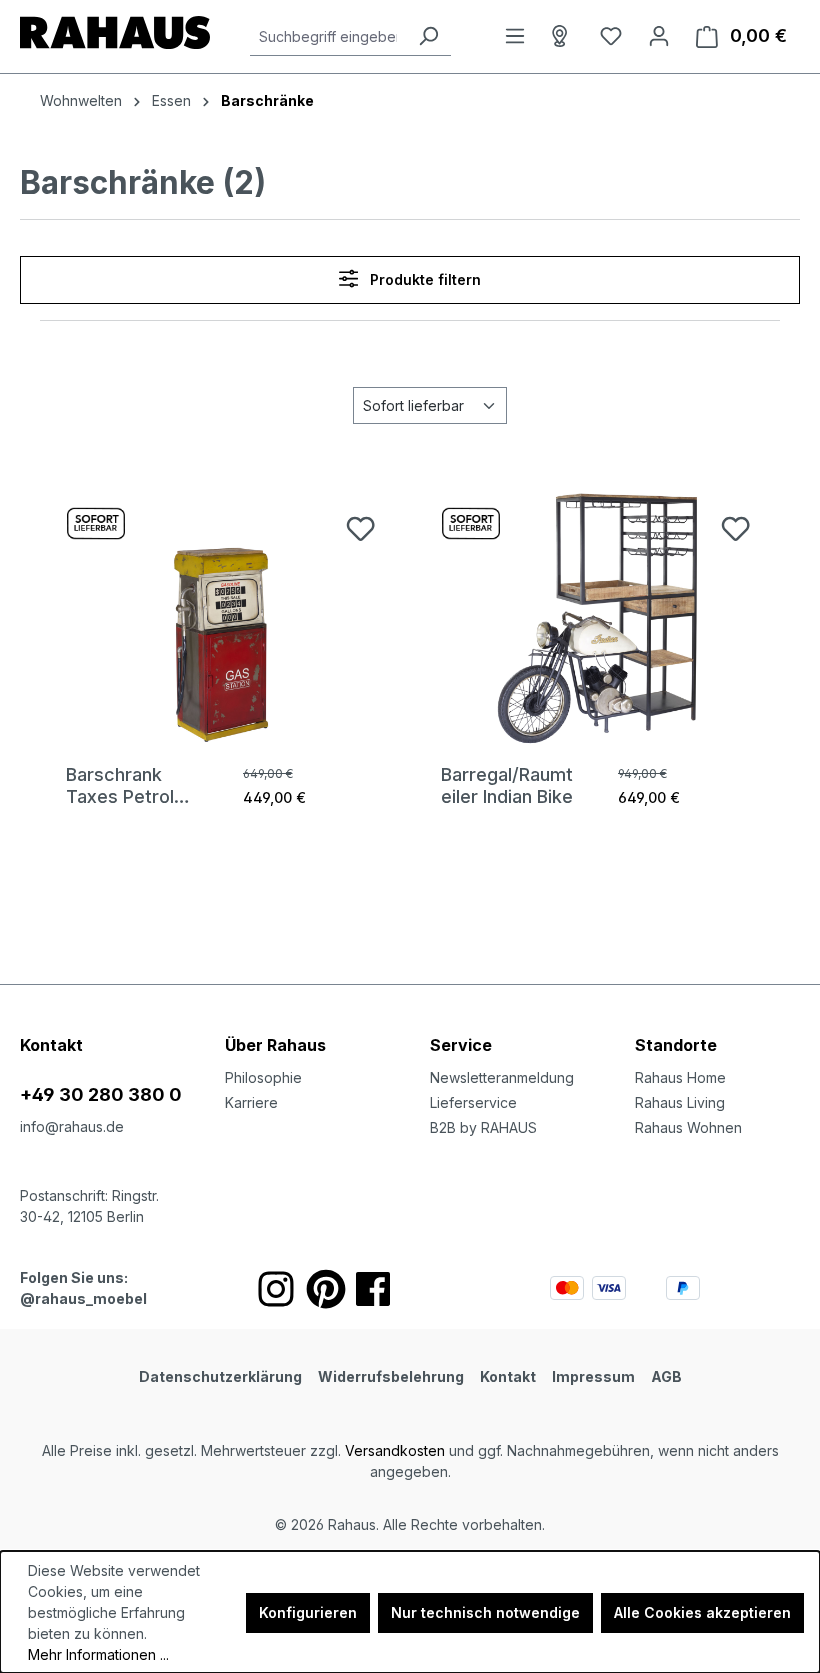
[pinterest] (326, 1289)
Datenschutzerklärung (220, 1376)
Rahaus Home (680, 1077)
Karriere (251, 1102)
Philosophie (263, 1077)
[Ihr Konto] (659, 36)
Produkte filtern (423, 279)
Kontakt (508, 1376)
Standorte (676, 1045)
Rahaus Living (680, 1102)
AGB (666, 1376)
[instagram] (276, 1289)
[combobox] (328, 36)
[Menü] (515, 36)
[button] (717, 1025)
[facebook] (373, 1289)
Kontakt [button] (51, 1045)
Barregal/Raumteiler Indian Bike (507, 785)
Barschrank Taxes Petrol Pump (120, 786)
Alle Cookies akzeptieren (702, 1612)
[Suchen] (428, 36)
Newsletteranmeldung (502, 1077)
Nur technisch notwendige (485, 1612)
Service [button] (461, 1045)
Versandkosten (395, 1450)
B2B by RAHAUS (483, 1127)
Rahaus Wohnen (688, 1127)
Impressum (593, 1376)
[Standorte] (563, 36)
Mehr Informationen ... (98, 1654)
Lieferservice (473, 1102)
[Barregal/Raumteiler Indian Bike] (597, 616)
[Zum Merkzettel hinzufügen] (360, 528)
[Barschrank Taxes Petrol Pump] (222, 616)
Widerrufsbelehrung (391, 1376)
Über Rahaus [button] (275, 1045)
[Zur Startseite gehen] (115, 32)
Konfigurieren (308, 1612)
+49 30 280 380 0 (101, 1094)
